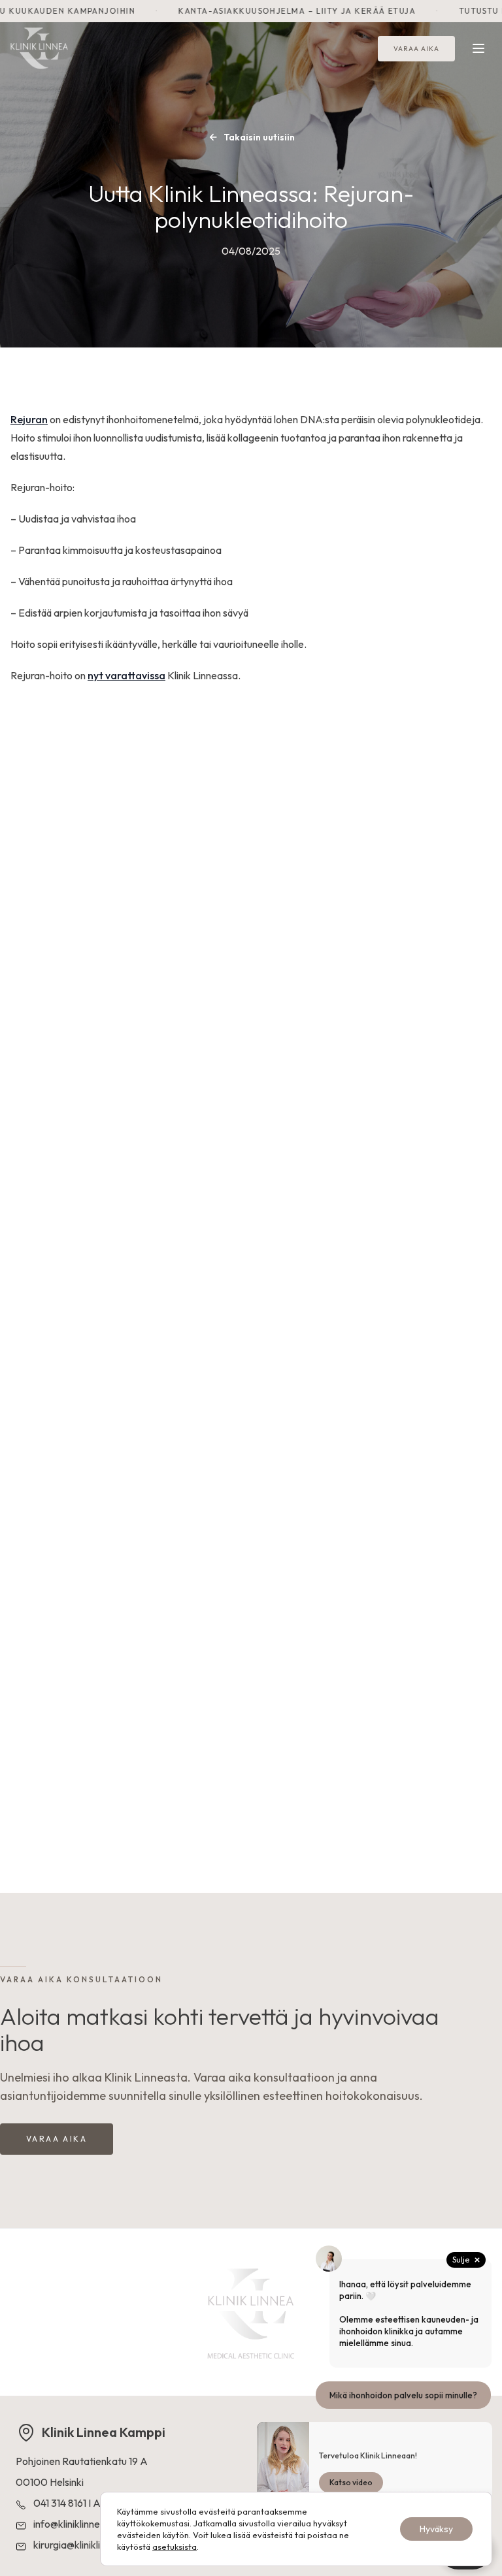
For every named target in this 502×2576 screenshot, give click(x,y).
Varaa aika (416, 49)
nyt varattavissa (126, 675)
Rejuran (29, 419)
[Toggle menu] (478, 48)
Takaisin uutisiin (259, 137)
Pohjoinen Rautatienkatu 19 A (82, 2461)
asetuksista (175, 2547)
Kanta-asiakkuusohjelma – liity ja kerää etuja (254, 11)
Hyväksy (436, 2529)
